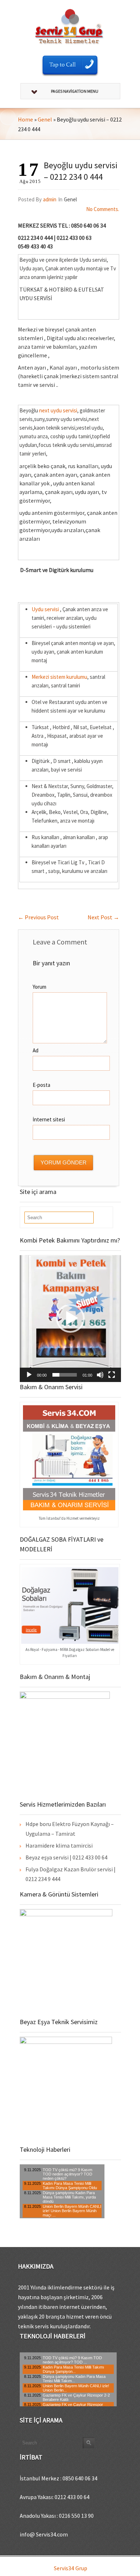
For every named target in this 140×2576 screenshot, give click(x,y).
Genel (45, 119)
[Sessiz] (100, 1375)
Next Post (103, 917)
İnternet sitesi (49, 1119)
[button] (70, 1318)
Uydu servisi (45, 609)
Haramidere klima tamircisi (59, 1845)
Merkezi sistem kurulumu (59, 677)
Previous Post (38, 917)
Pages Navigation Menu (75, 91)
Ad (36, 1050)
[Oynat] (29, 1375)
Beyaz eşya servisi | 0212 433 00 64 (66, 1857)
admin (50, 199)
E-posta (41, 1085)
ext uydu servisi (60, 410)
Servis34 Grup (71, 2568)
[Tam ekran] (112, 1375)
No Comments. (103, 209)
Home (25, 119)
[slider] (65, 1375)
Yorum (39, 987)
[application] (70, 1319)
